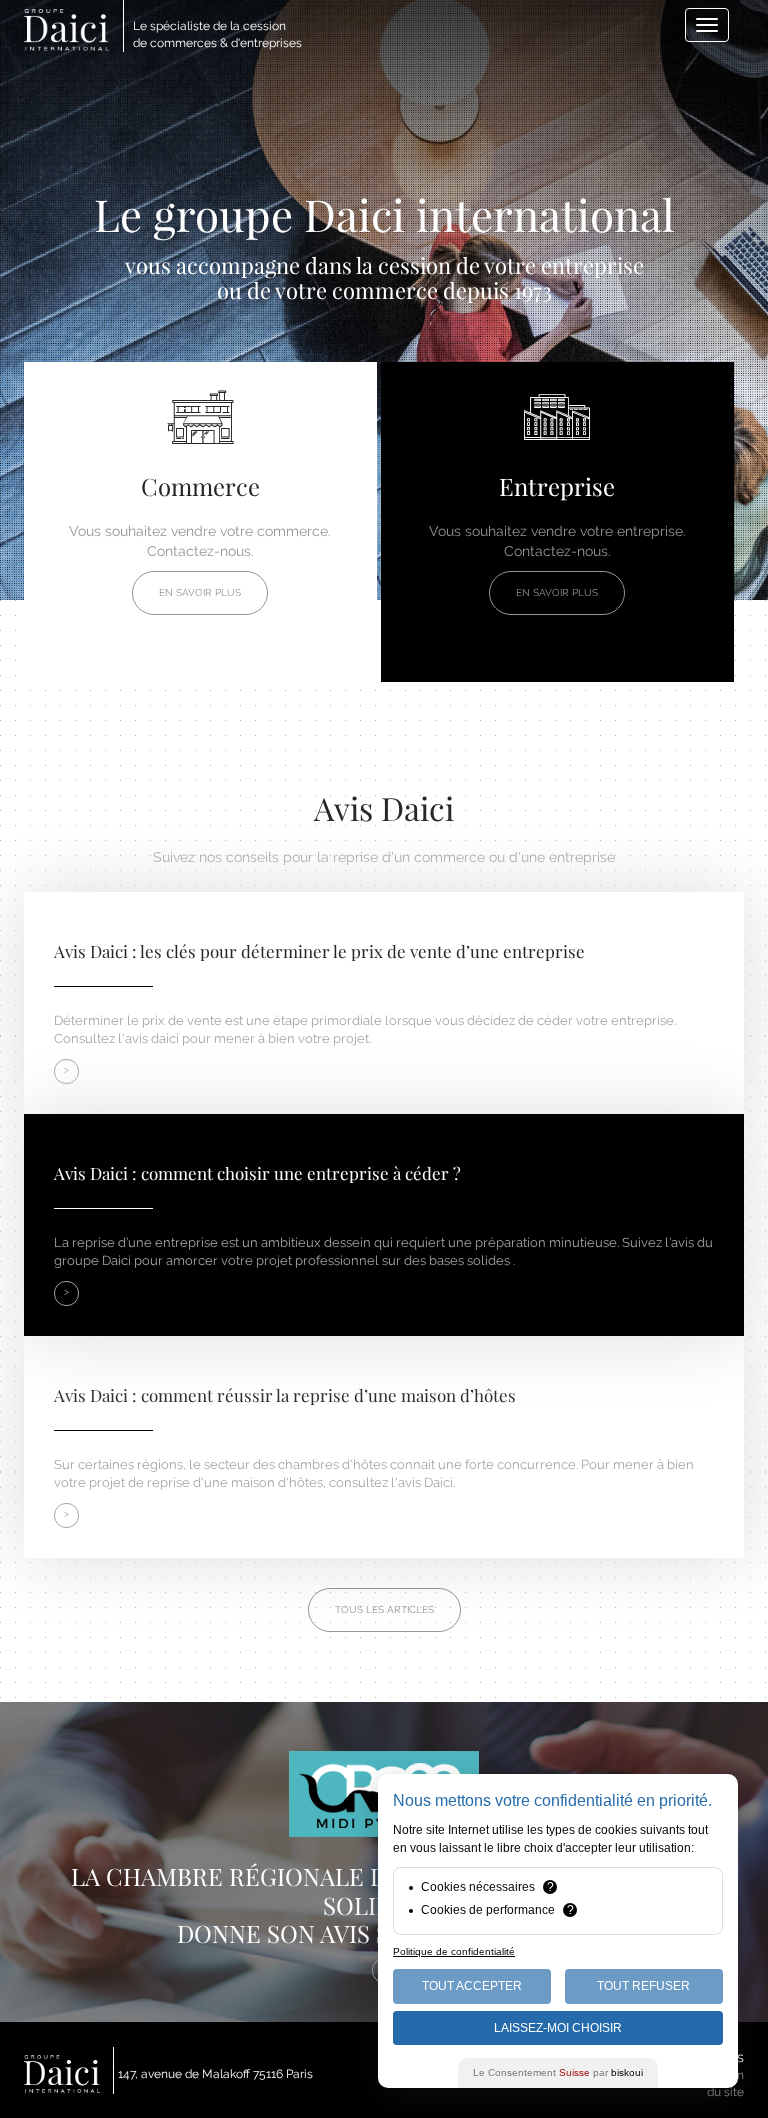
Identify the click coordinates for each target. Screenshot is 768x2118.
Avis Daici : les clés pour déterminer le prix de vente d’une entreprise (319, 951)
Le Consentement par (558, 2072)
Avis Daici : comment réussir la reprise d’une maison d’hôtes (285, 1395)
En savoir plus (200, 592)
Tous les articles (384, 1609)
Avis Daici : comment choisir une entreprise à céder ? (257, 1173)
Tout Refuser (643, 1986)
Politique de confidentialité (454, 1951)
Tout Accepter (472, 1986)
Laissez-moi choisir (558, 2028)
